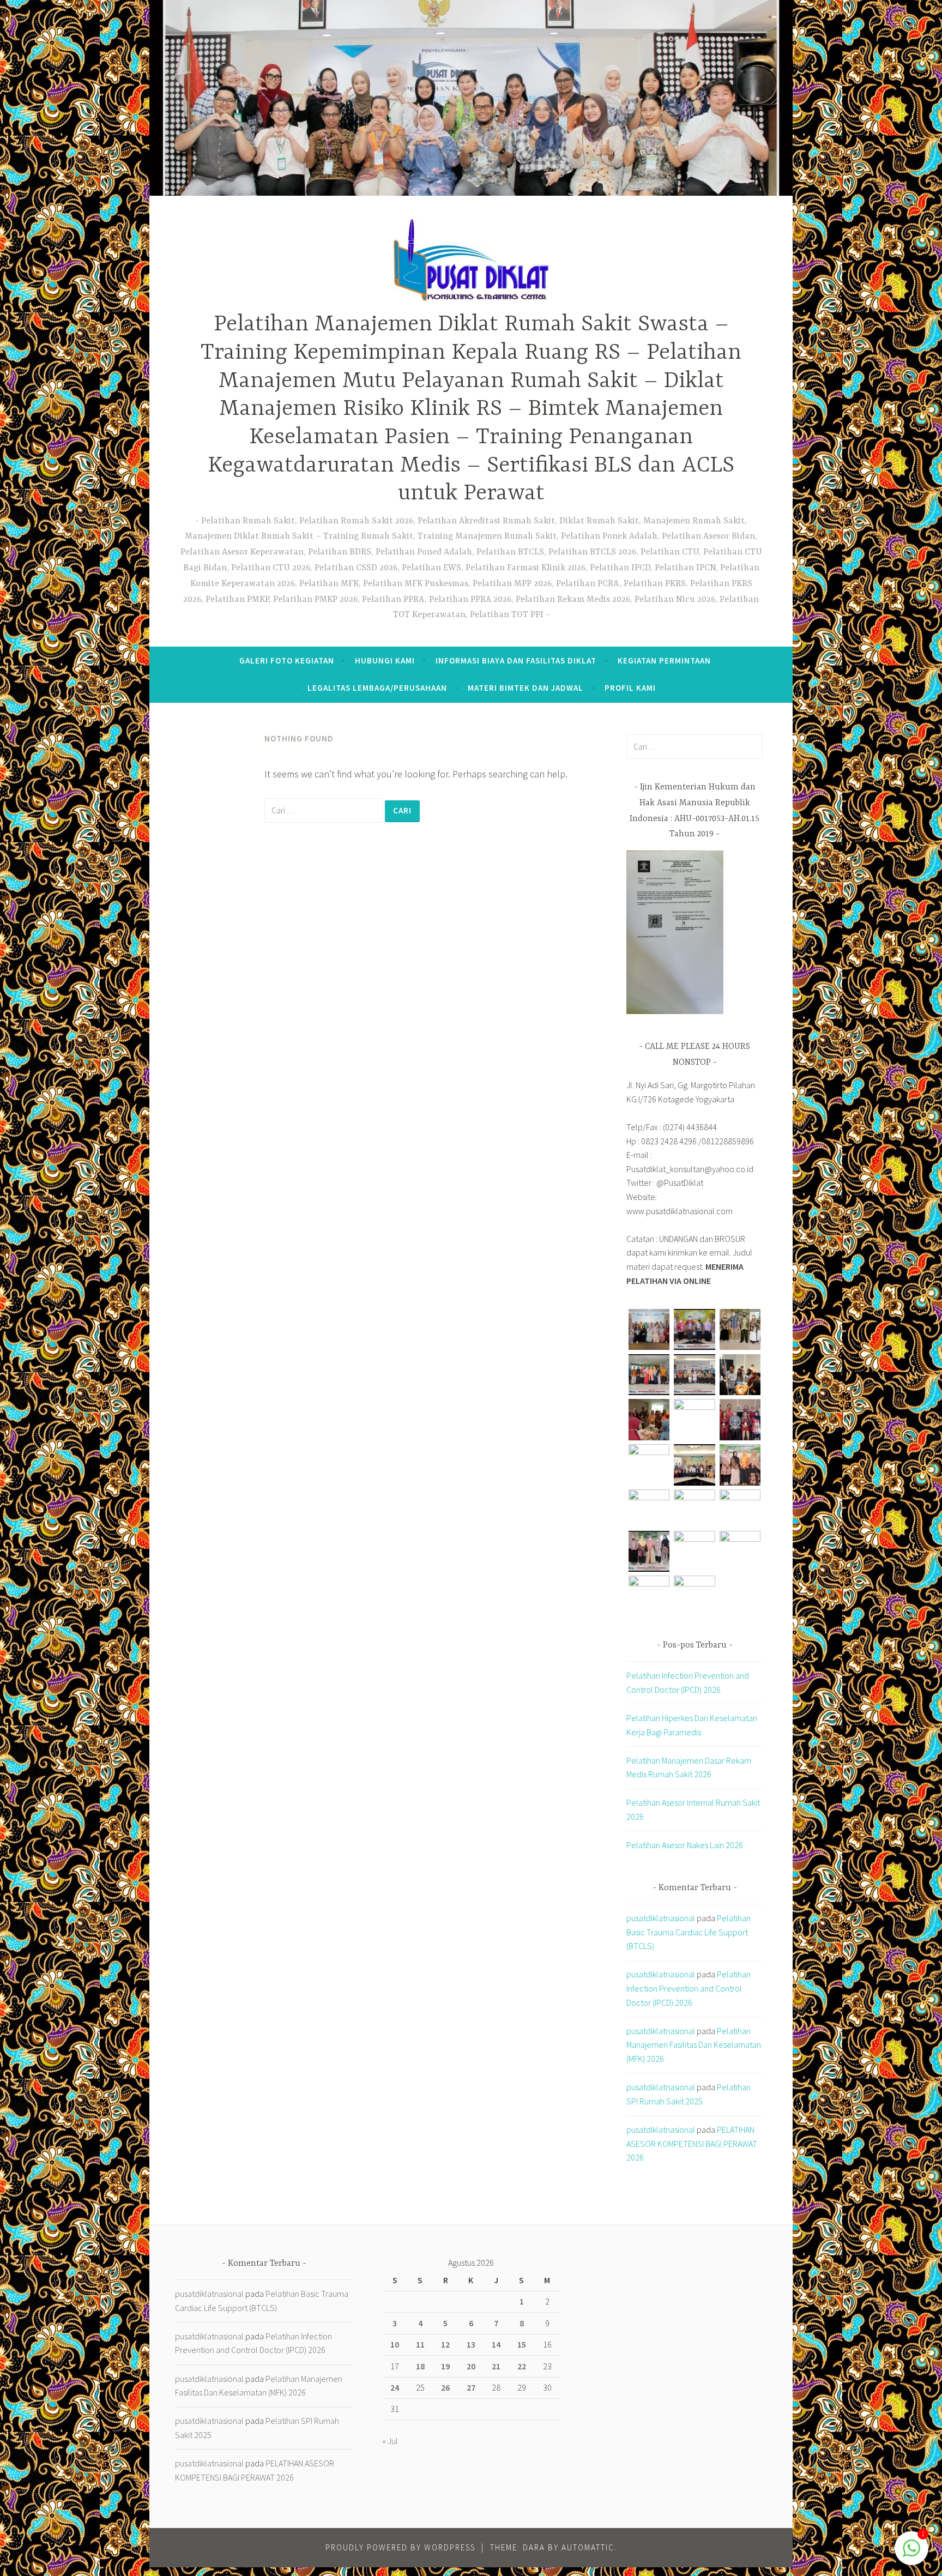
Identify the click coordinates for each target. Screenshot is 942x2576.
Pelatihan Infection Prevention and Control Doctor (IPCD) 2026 (689, 1988)
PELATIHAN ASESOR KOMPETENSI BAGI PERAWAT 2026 (692, 2143)
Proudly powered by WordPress (400, 2547)
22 (522, 2366)
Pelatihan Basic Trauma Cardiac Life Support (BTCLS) (689, 1932)
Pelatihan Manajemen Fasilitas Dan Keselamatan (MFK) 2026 (694, 2045)
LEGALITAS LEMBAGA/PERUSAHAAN (377, 688)
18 (420, 2366)
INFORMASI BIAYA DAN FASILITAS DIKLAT (516, 660)
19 (445, 2366)
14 (496, 2344)
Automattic (588, 2547)
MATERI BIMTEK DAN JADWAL (526, 688)
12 (445, 2344)
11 (420, 2344)
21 (496, 2366)
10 (395, 2344)
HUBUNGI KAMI (385, 660)
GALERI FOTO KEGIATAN (287, 660)
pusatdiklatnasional (661, 1918)
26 (445, 2387)
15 (522, 2344)
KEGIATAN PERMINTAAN (664, 660)
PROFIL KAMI (630, 688)
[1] (911, 2553)
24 (395, 2387)
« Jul (390, 2441)
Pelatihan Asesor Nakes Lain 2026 (685, 1845)
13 (471, 2344)
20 (471, 2366)
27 (471, 2387)
